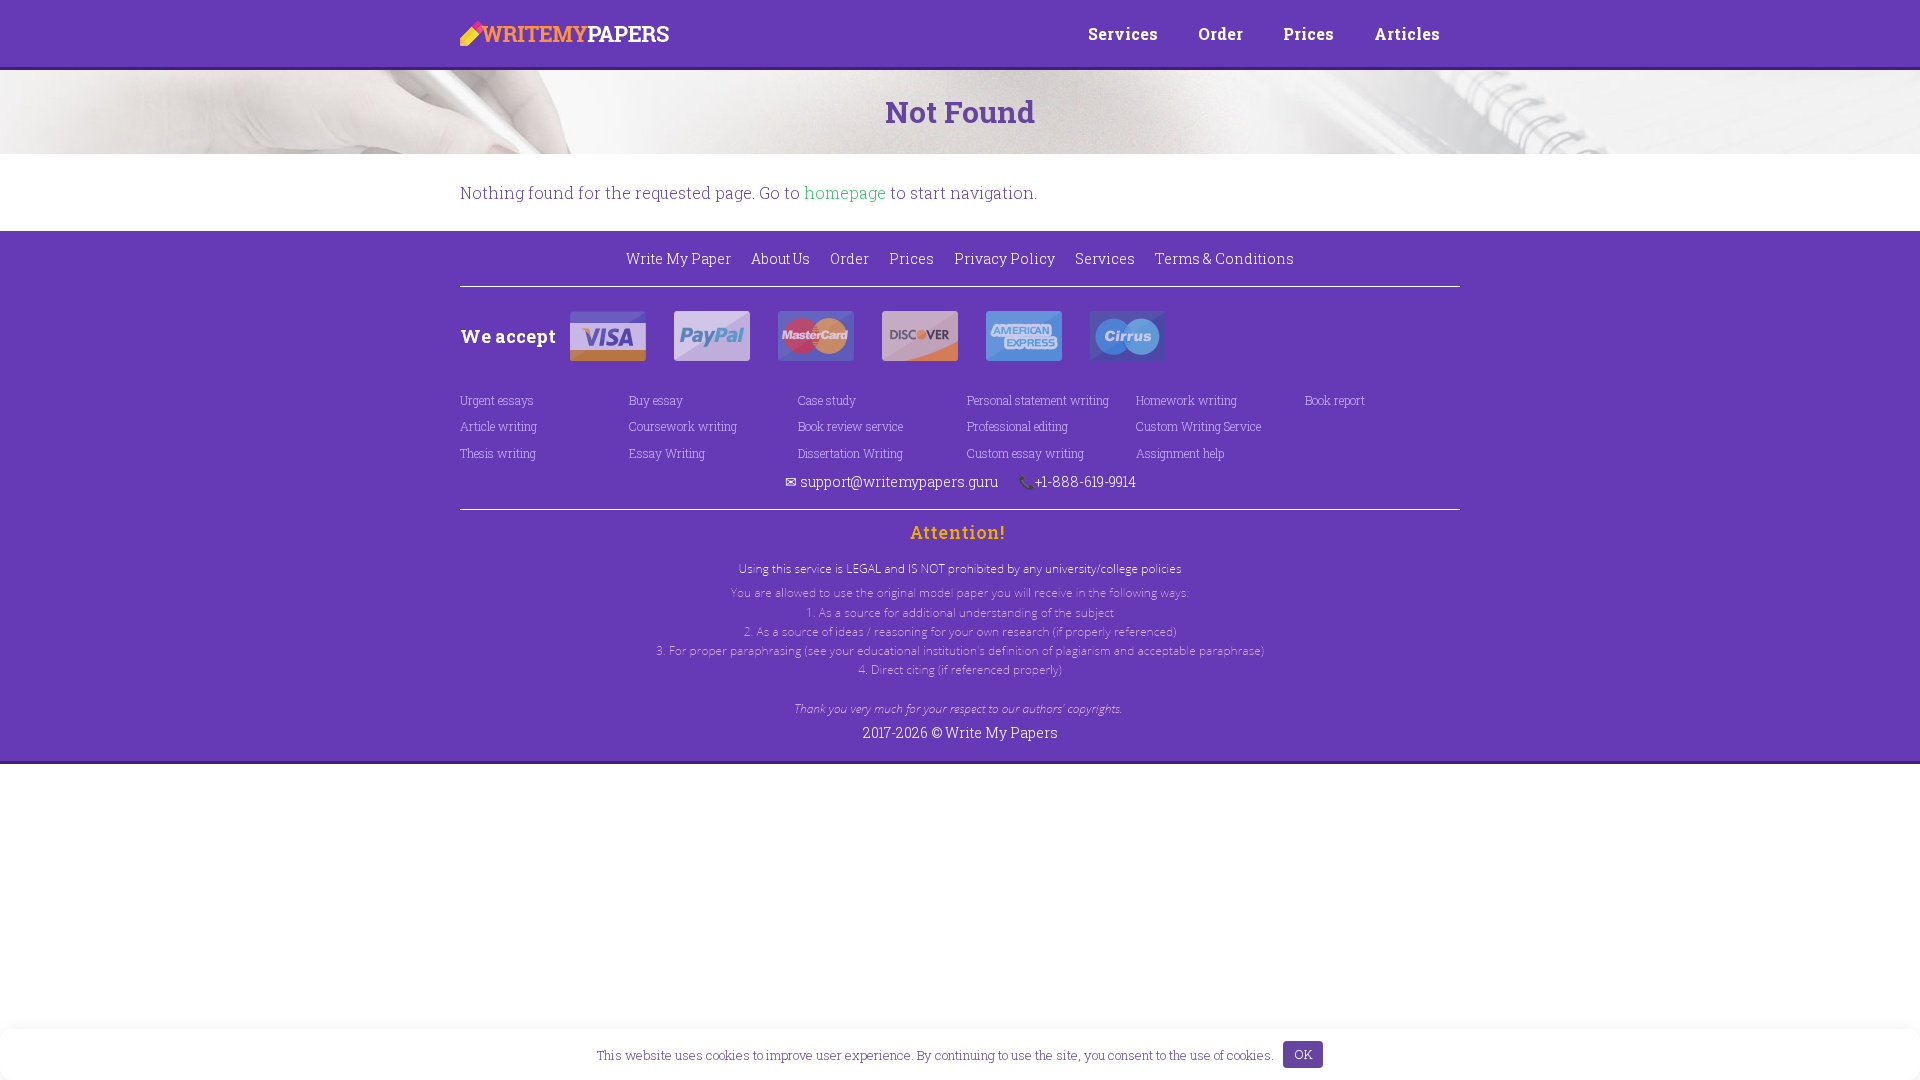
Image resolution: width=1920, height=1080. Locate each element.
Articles (1407, 33)
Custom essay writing (1025, 453)
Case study (827, 400)
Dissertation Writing (850, 453)
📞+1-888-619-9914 (1077, 481)
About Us (780, 258)
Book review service (850, 426)
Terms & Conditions (1224, 258)
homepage (845, 192)
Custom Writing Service (1198, 426)
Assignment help (1180, 453)
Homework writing (1186, 400)
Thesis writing (498, 453)
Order (1220, 33)
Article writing (498, 426)
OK (1303, 1054)
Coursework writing (683, 426)
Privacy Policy (1004, 258)
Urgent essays (497, 400)
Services (1123, 33)
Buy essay (656, 400)
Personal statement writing (1038, 400)
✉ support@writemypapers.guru (891, 481)
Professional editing (1017, 426)
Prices (1308, 33)
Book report (1335, 400)
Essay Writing (667, 453)
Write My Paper (678, 258)
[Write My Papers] (564, 33)
